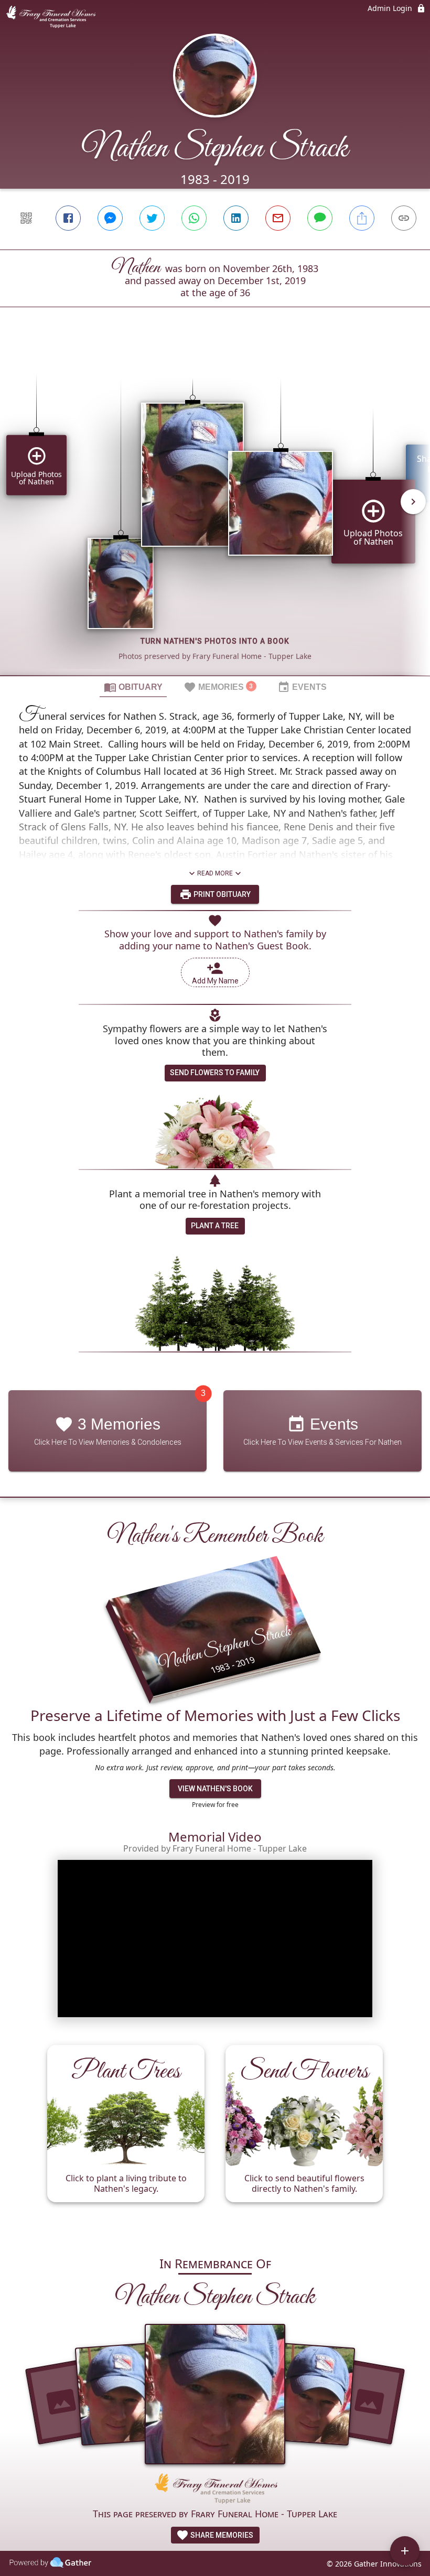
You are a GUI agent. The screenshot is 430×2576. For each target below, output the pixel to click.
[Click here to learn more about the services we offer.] (215, 2490)
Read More (215, 873)
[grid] (215, 509)
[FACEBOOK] (68, 218)
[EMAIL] (278, 218)
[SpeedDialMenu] (405, 2551)
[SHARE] (362, 218)
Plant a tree (215, 1226)
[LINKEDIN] (236, 218)
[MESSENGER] (110, 218)
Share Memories (221, 2535)
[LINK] (404, 218)
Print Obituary (221, 894)
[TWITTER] (152, 218)
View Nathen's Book (215, 1789)
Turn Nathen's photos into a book (215, 641)
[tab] (133, 687)
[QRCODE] (26, 218)
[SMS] (320, 218)
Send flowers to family (215, 1073)
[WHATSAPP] (194, 218)
